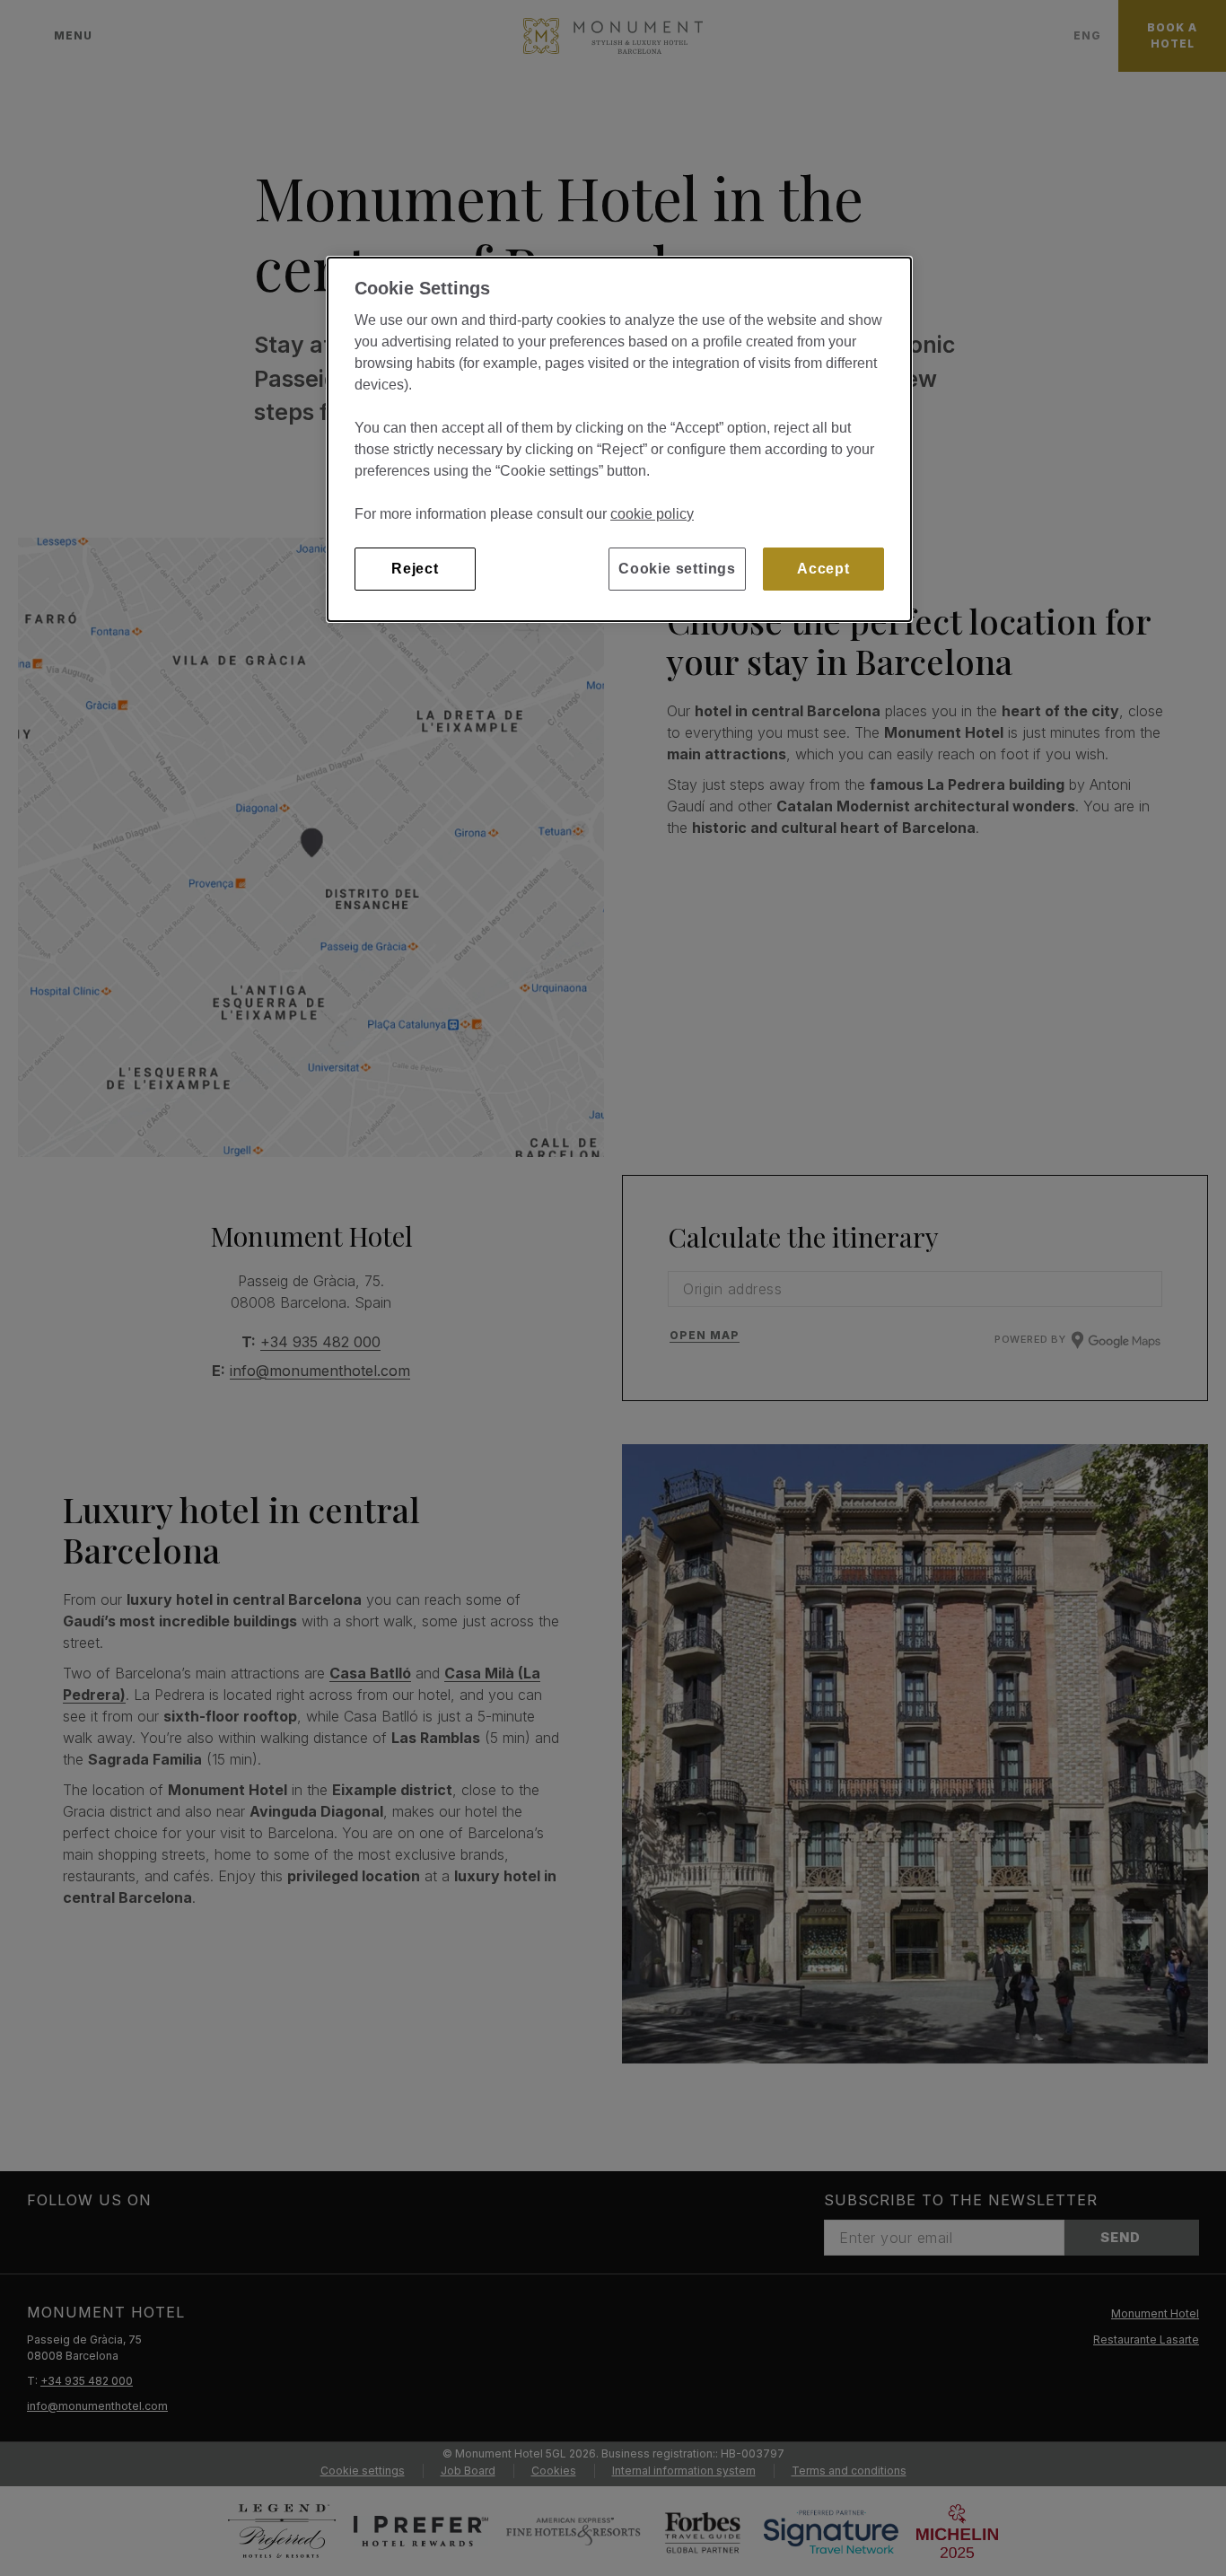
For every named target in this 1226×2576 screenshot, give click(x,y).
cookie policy (652, 514)
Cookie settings (677, 569)
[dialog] (619, 439)
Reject (415, 569)
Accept (823, 569)
